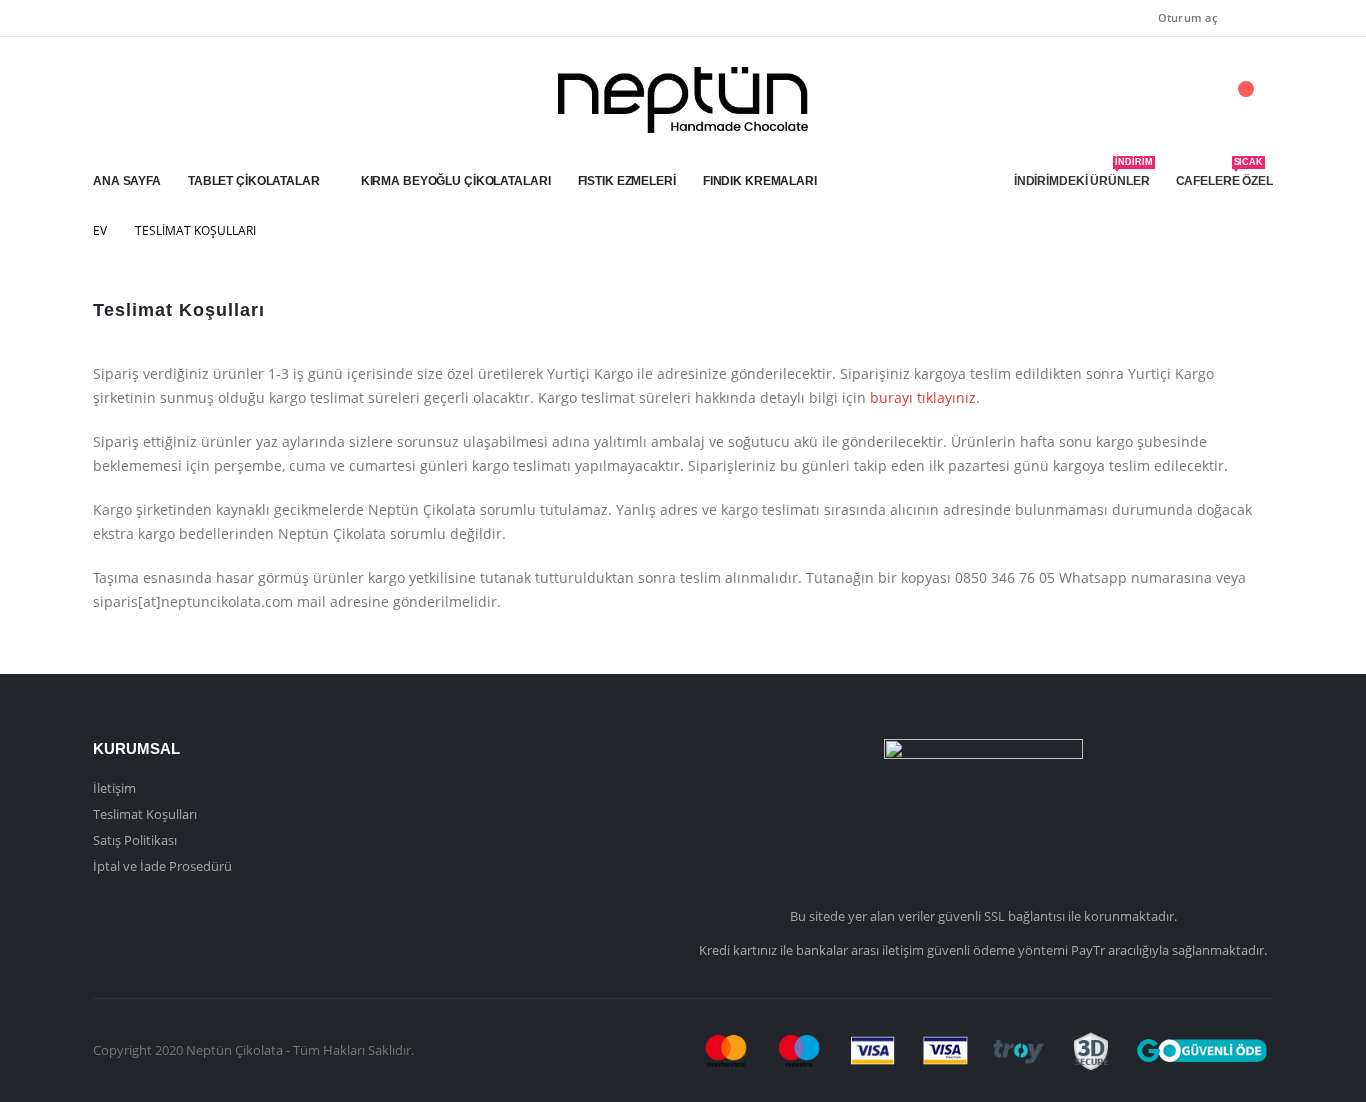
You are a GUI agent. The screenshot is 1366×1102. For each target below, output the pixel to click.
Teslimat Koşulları (145, 814)
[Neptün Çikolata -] (683, 100)
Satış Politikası (135, 840)
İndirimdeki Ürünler (1083, 175)
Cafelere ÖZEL (1224, 175)
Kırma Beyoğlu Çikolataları (456, 181)
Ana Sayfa (127, 181)
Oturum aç (1187, 17)
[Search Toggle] (1190, 101)
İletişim (114, 788)
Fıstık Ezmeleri (627, 181)
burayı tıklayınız (921, 397)
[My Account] (1147, 99)
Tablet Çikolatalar (254, 181)
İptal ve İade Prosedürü (162, 866)
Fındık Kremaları (760, 181)
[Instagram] (1258, 18)
